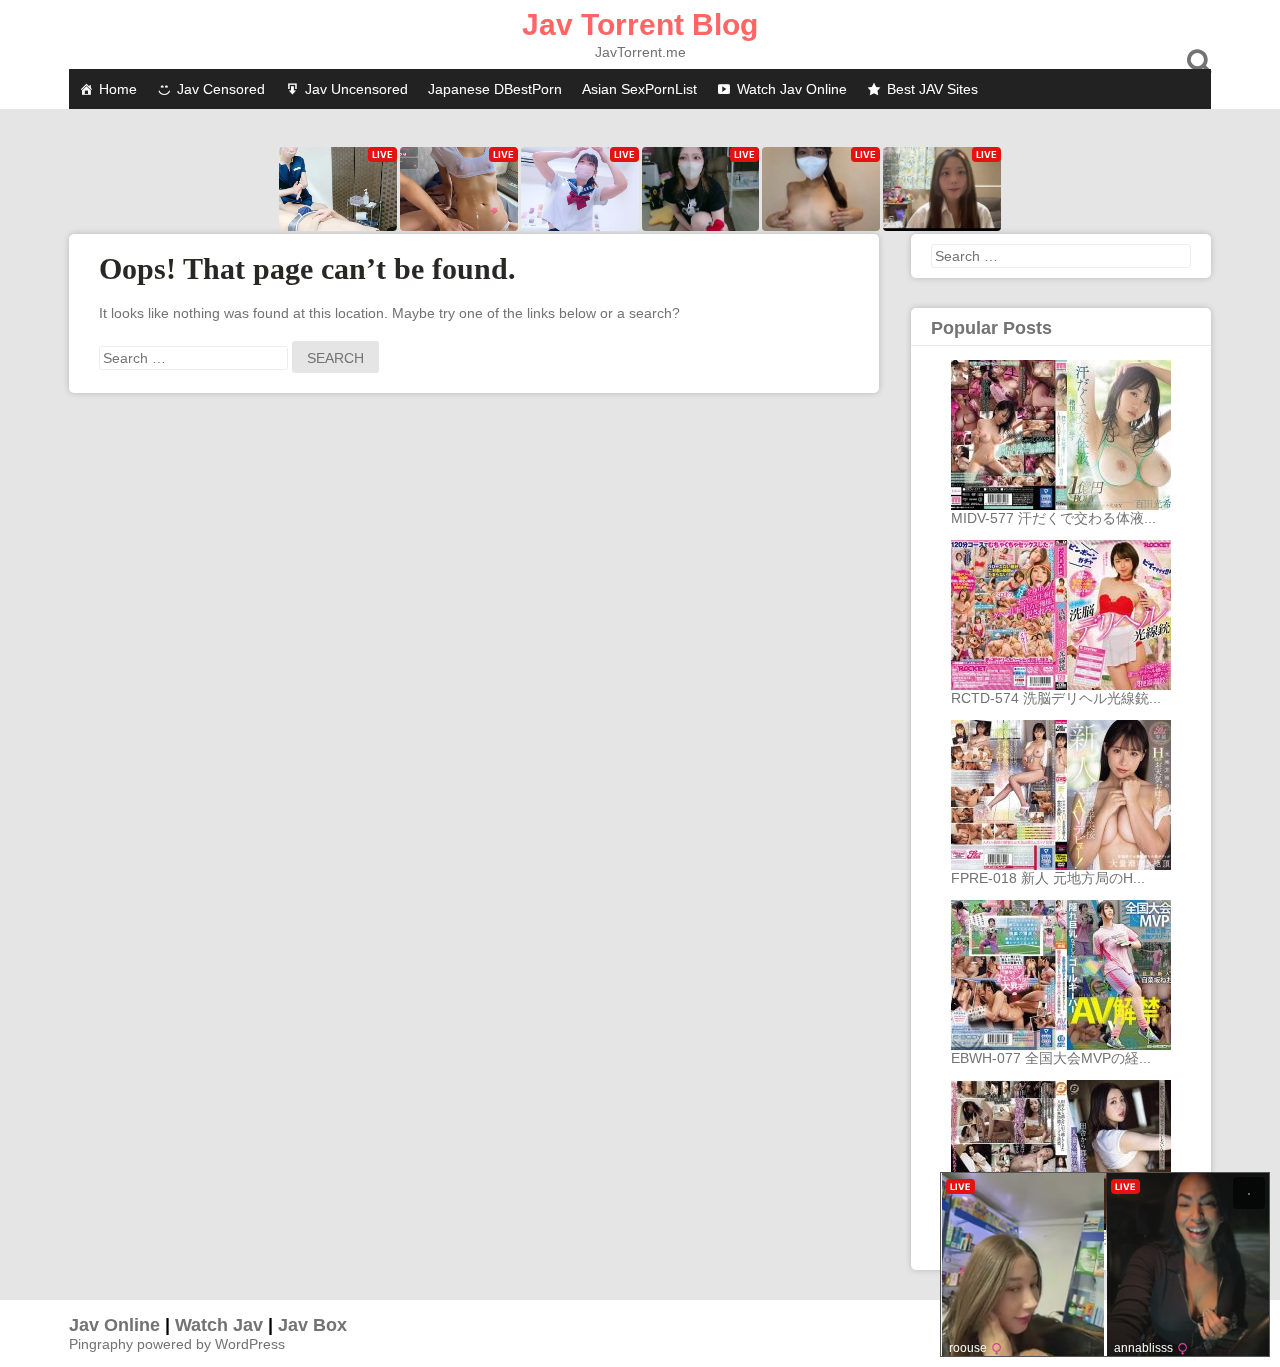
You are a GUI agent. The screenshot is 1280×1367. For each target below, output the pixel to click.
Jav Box (312, 1325)
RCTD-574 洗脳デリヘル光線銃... (1056, 698)
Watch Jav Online (792, 89)
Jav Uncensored (356, 89)
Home (118, 89)
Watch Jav (219, 1325)
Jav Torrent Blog (640, 24)
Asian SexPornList (639, 89)
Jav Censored (221, 89)
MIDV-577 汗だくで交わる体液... (1053, 518)
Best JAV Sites (932, 89)
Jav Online (114, 1325)
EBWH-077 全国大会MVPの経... (1051, 1058)
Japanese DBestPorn (495, 89)
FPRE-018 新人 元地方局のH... (1048, 878)
